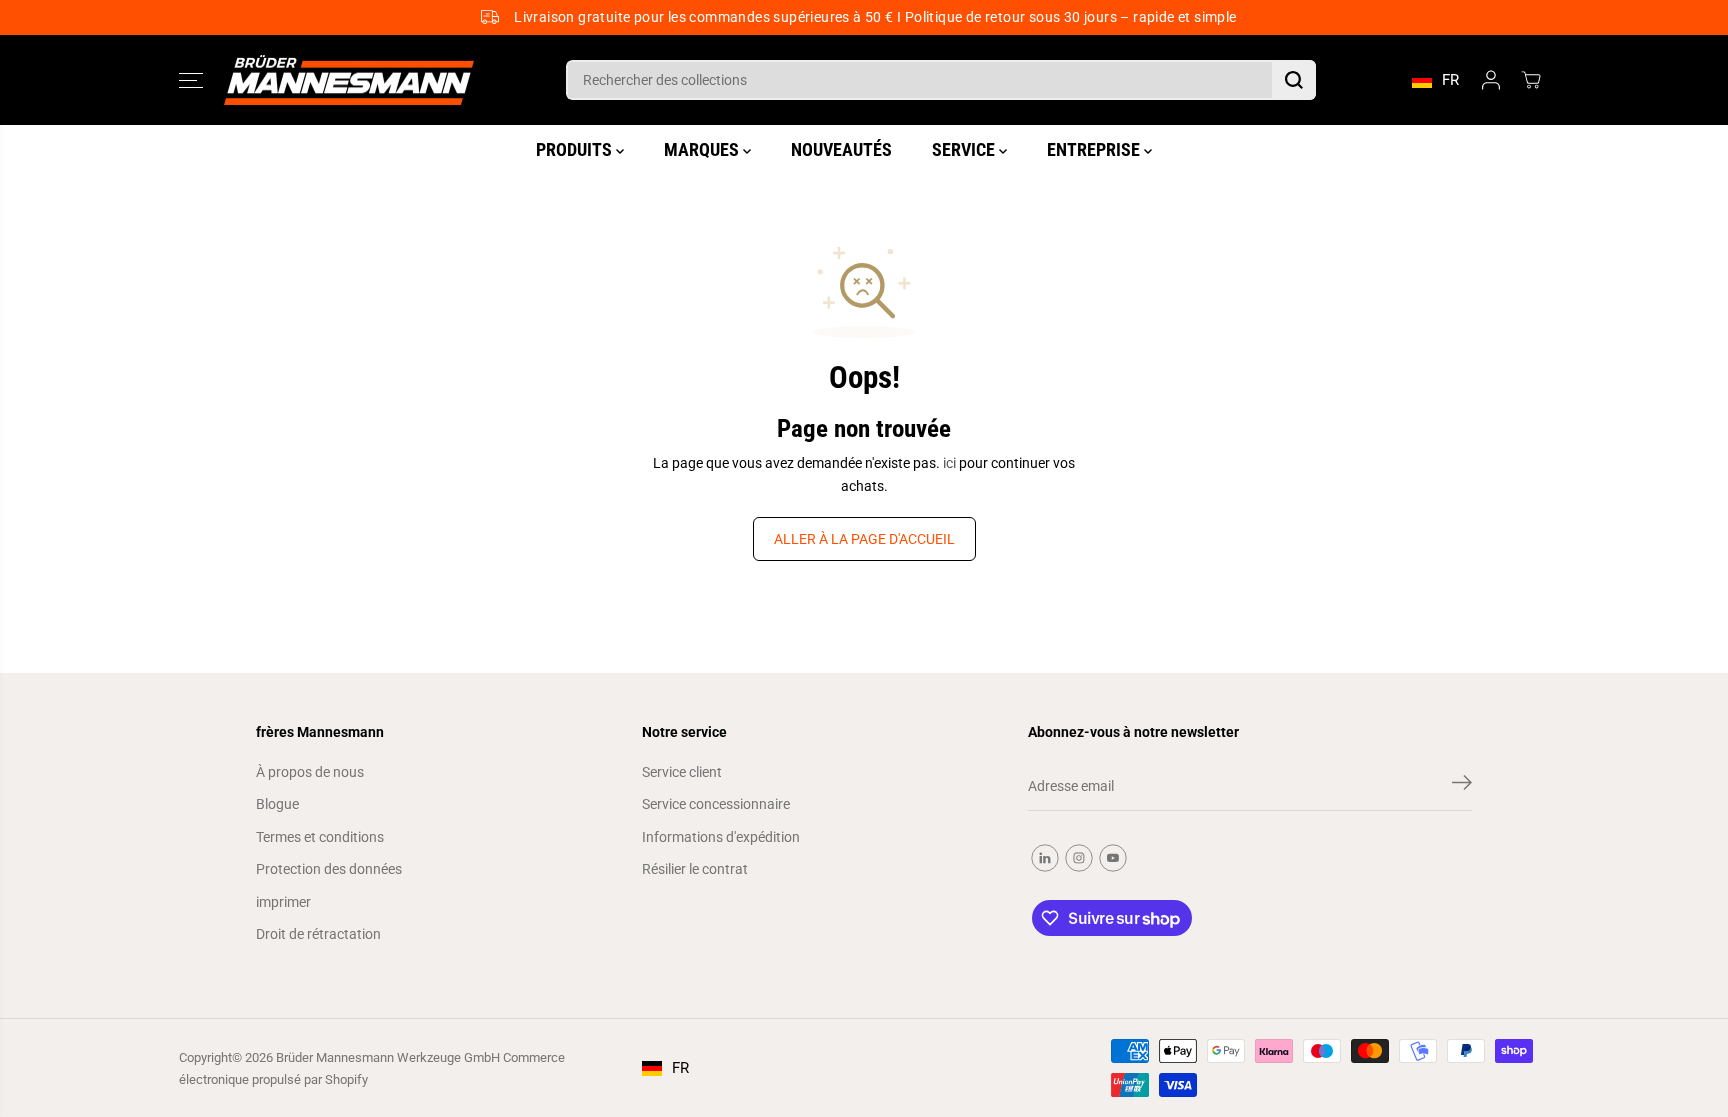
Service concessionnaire (716, 804)
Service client (682, 772)
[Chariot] (1531, 80)
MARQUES (703, 149)
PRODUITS (576, 149)
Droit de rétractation (318, 934)
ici (949, 463)
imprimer (283, 902)
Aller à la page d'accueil (864, 539)
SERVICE (965, 149)
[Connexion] (1491, 80)
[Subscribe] (1462, 786)
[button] (191, 80)
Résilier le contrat (695, 869)
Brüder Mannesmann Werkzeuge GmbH (388, 1057)
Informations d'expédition (721, 837)
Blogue (277, 804)
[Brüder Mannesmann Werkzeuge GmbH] (349, 80)
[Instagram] (1079, 858)
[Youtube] (1113, 858)
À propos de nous (310, 772)
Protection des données (329, 869)
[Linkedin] (1045, 858)
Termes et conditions (320, 837)
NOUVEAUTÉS (841, 149)
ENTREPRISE (1095, 149)
